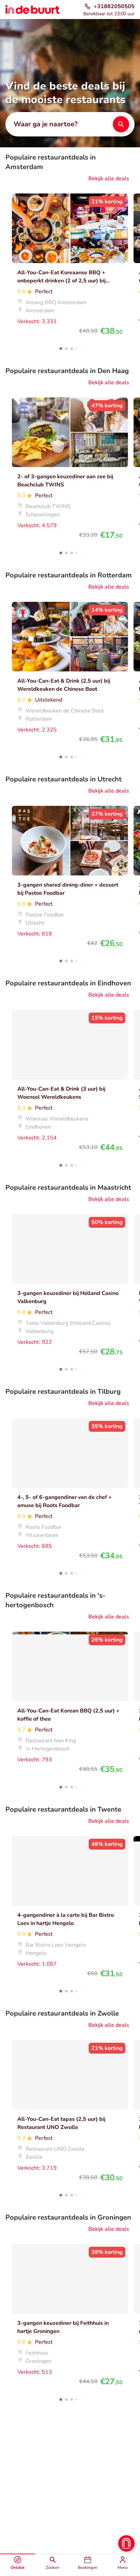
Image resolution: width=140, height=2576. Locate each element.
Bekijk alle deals (109, 179)
